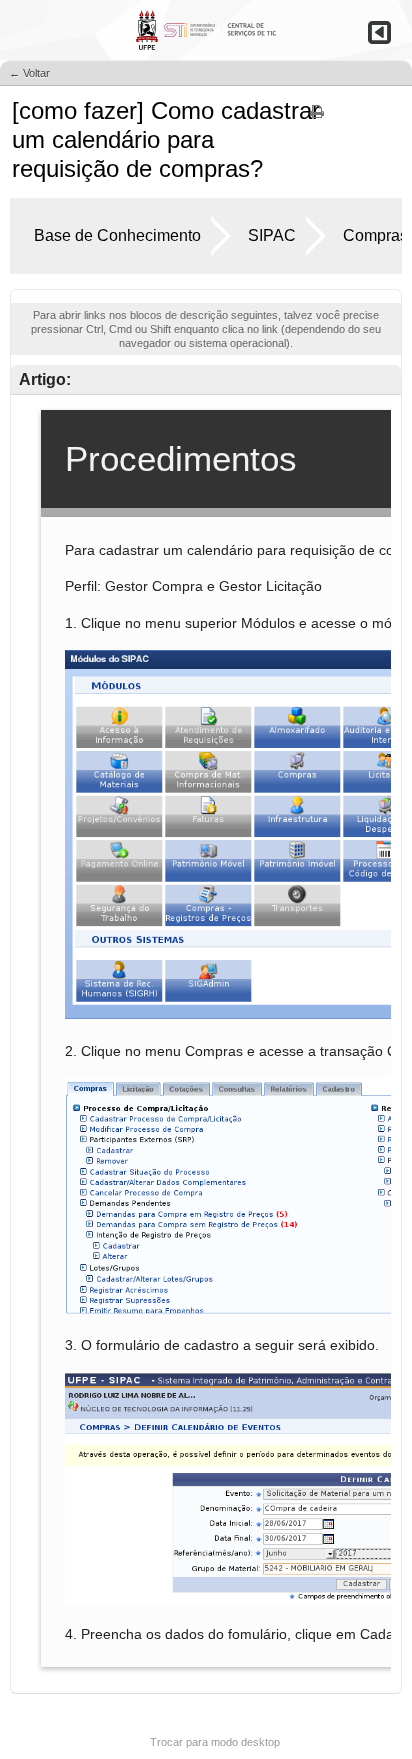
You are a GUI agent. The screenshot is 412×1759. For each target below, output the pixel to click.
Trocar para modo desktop (215, 1742)
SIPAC (272, 235)
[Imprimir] (317, 118)
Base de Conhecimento (117, 235)
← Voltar (29, 73)
